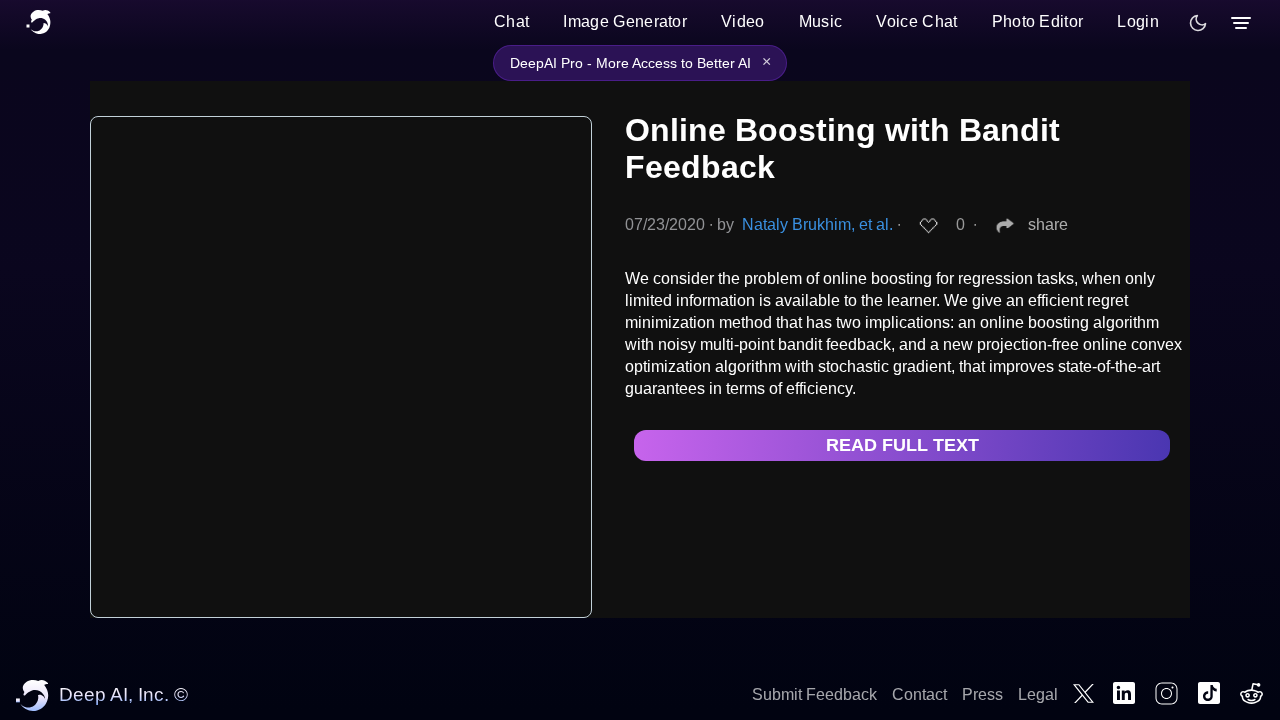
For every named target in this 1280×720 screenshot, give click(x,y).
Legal (1038, 694)
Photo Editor (1038, 21)
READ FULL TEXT (902, 445)
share (1048, 224)
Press (982, 694)
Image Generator (625, 21)
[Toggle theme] (1198, 23)
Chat (511, 21)
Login (1138, 21)
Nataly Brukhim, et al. (817, 224)
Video (743, 21)
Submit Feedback (814, 694)
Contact (919, 694)
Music (821, 21)
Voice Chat (916, 21)
